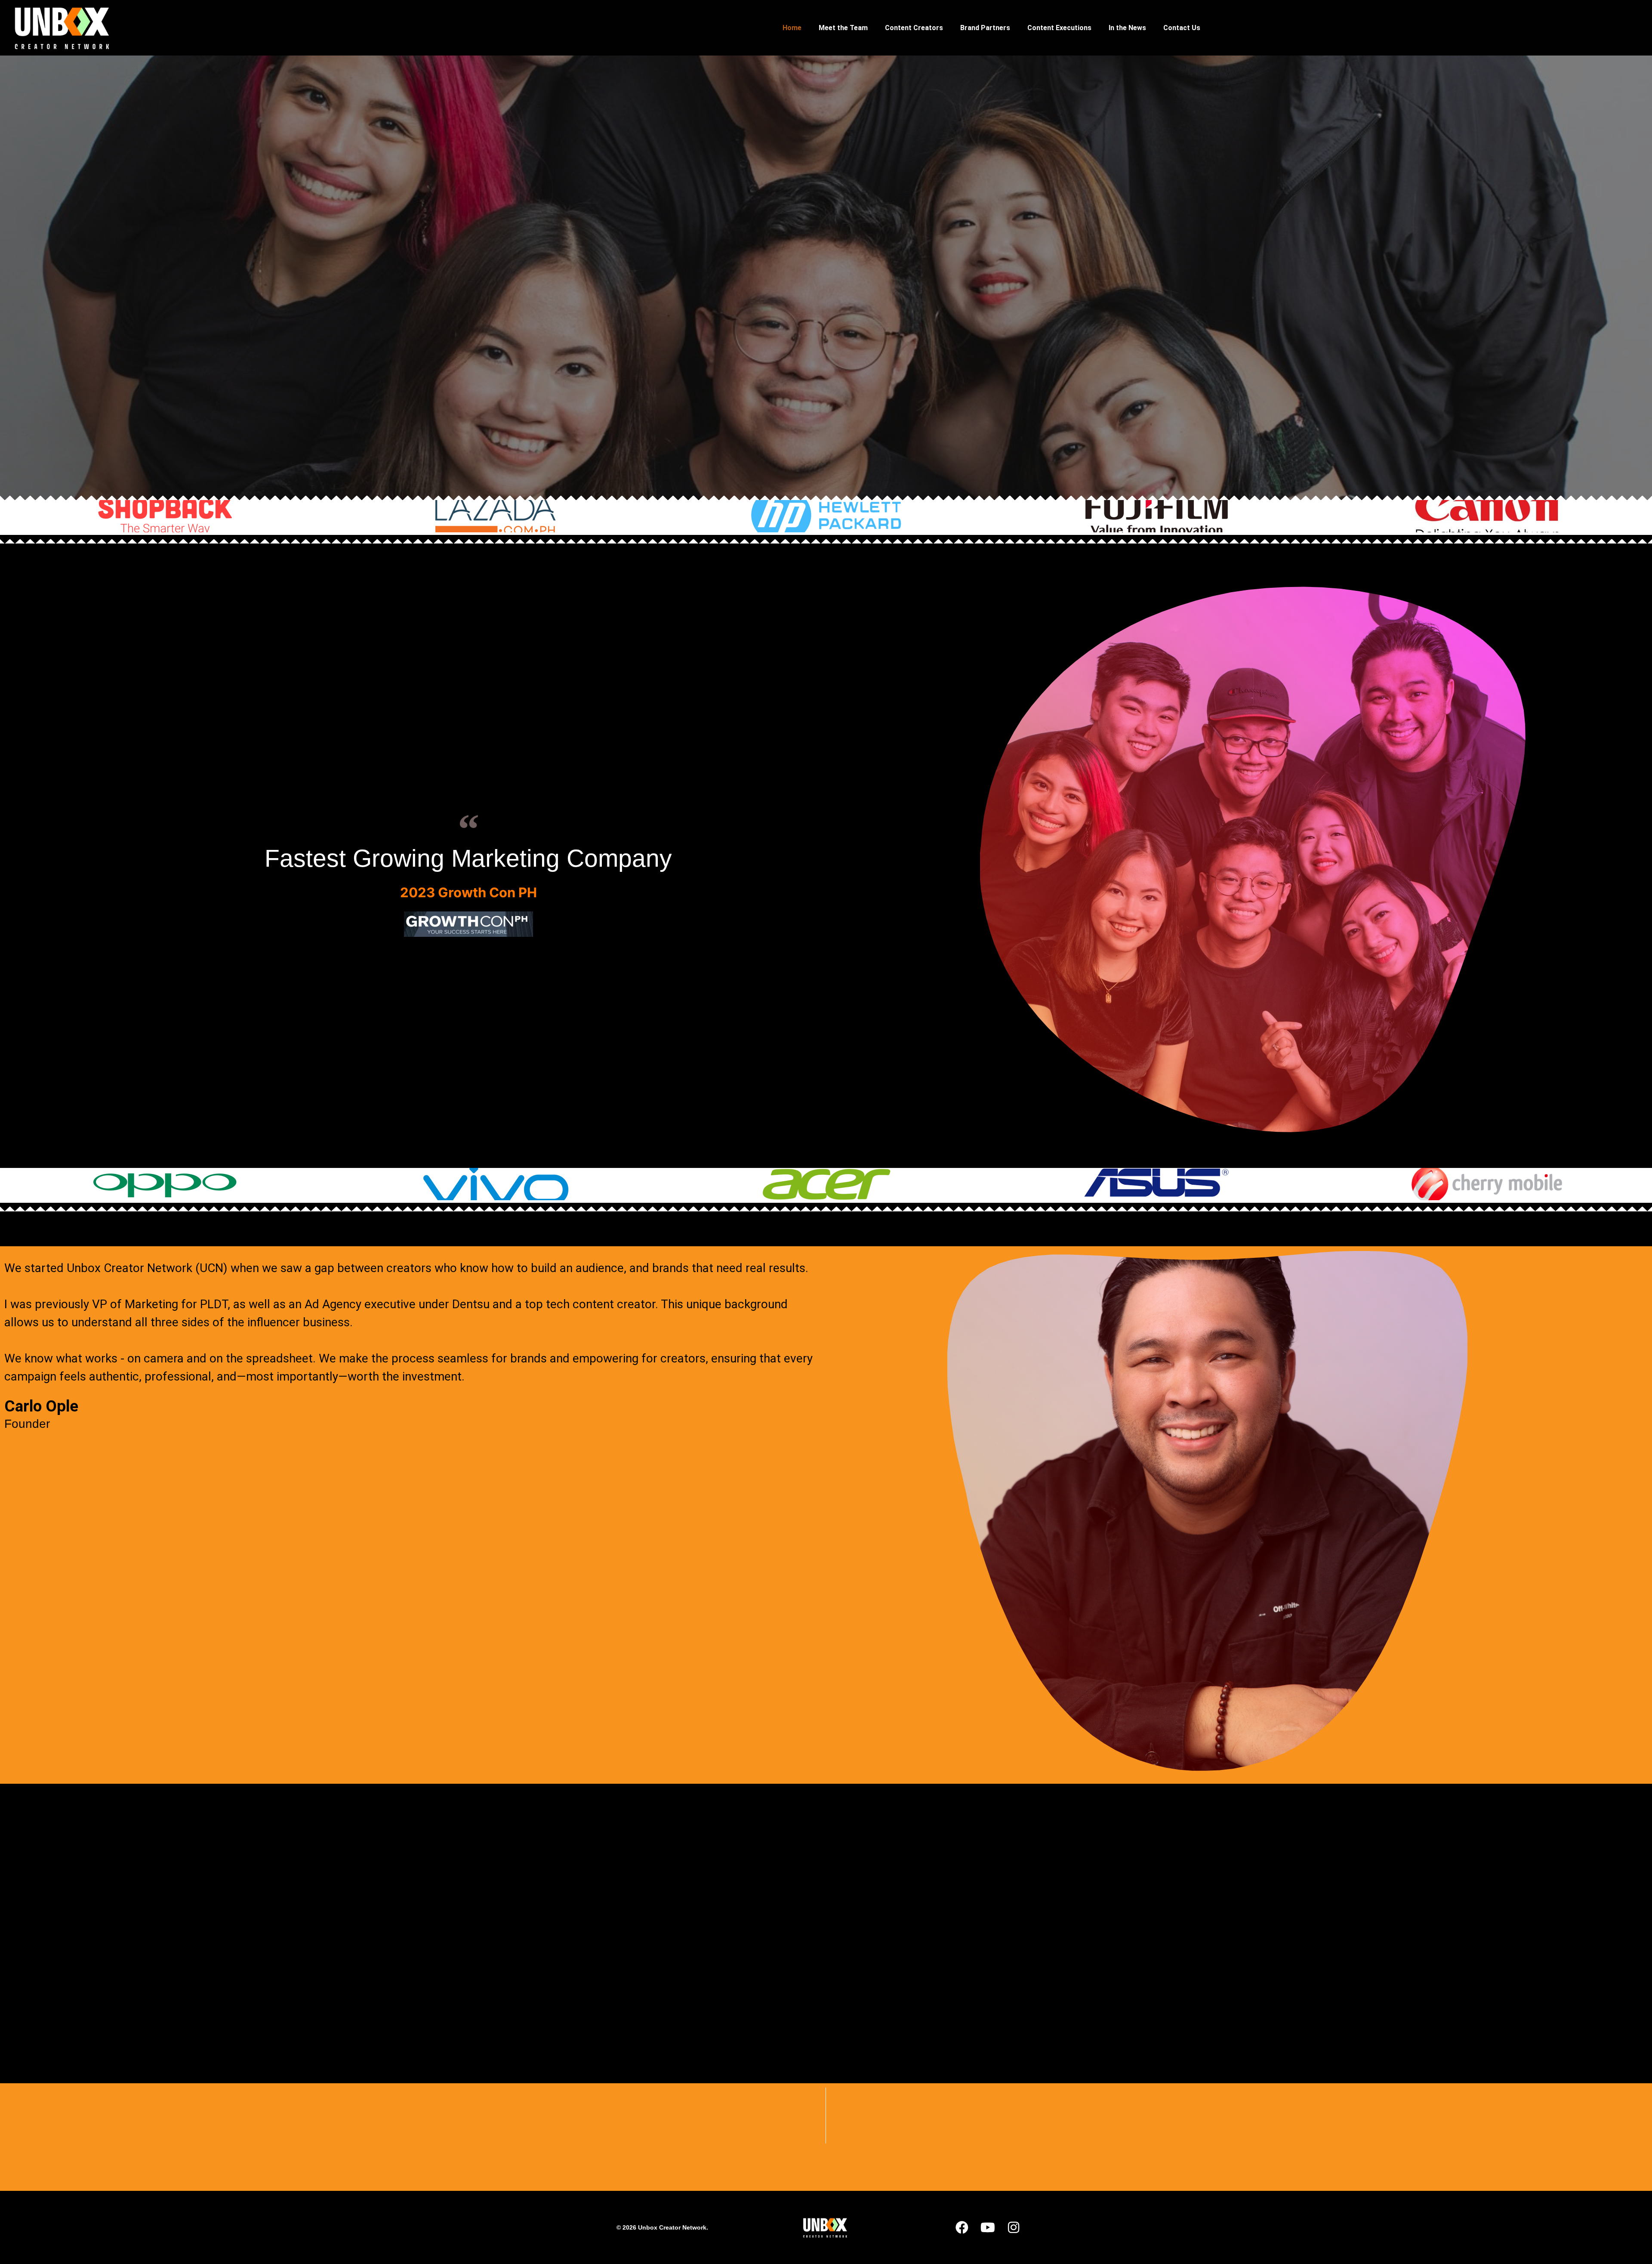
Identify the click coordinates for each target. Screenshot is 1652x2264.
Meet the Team (843, 28)
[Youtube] (988, 2227)
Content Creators (914, 28)
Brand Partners (985, 28)
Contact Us (1182, 28)
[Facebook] (962, 2227)
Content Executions (1059, 28)
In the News (1127, 28)
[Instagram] (1014, 2227)
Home (792, 28)
